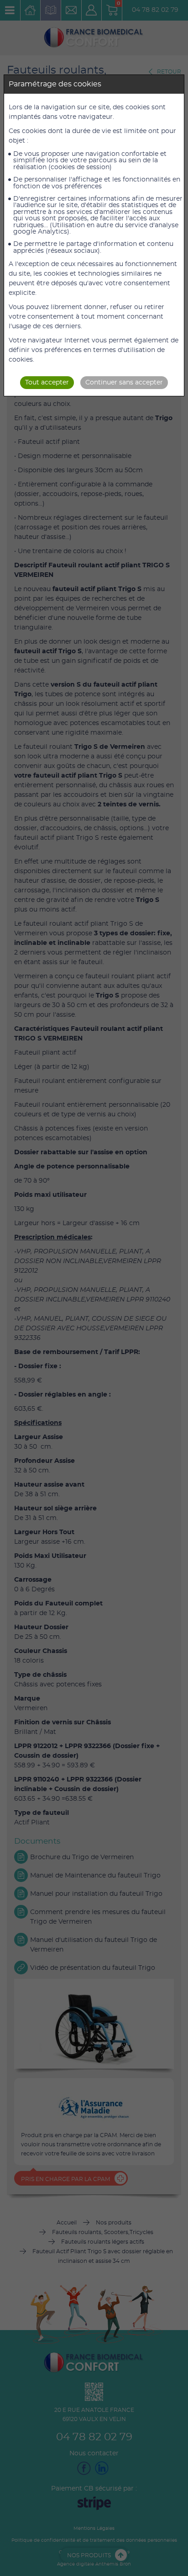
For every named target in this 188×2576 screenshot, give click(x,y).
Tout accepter (47, 383)
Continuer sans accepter (124, 383)
